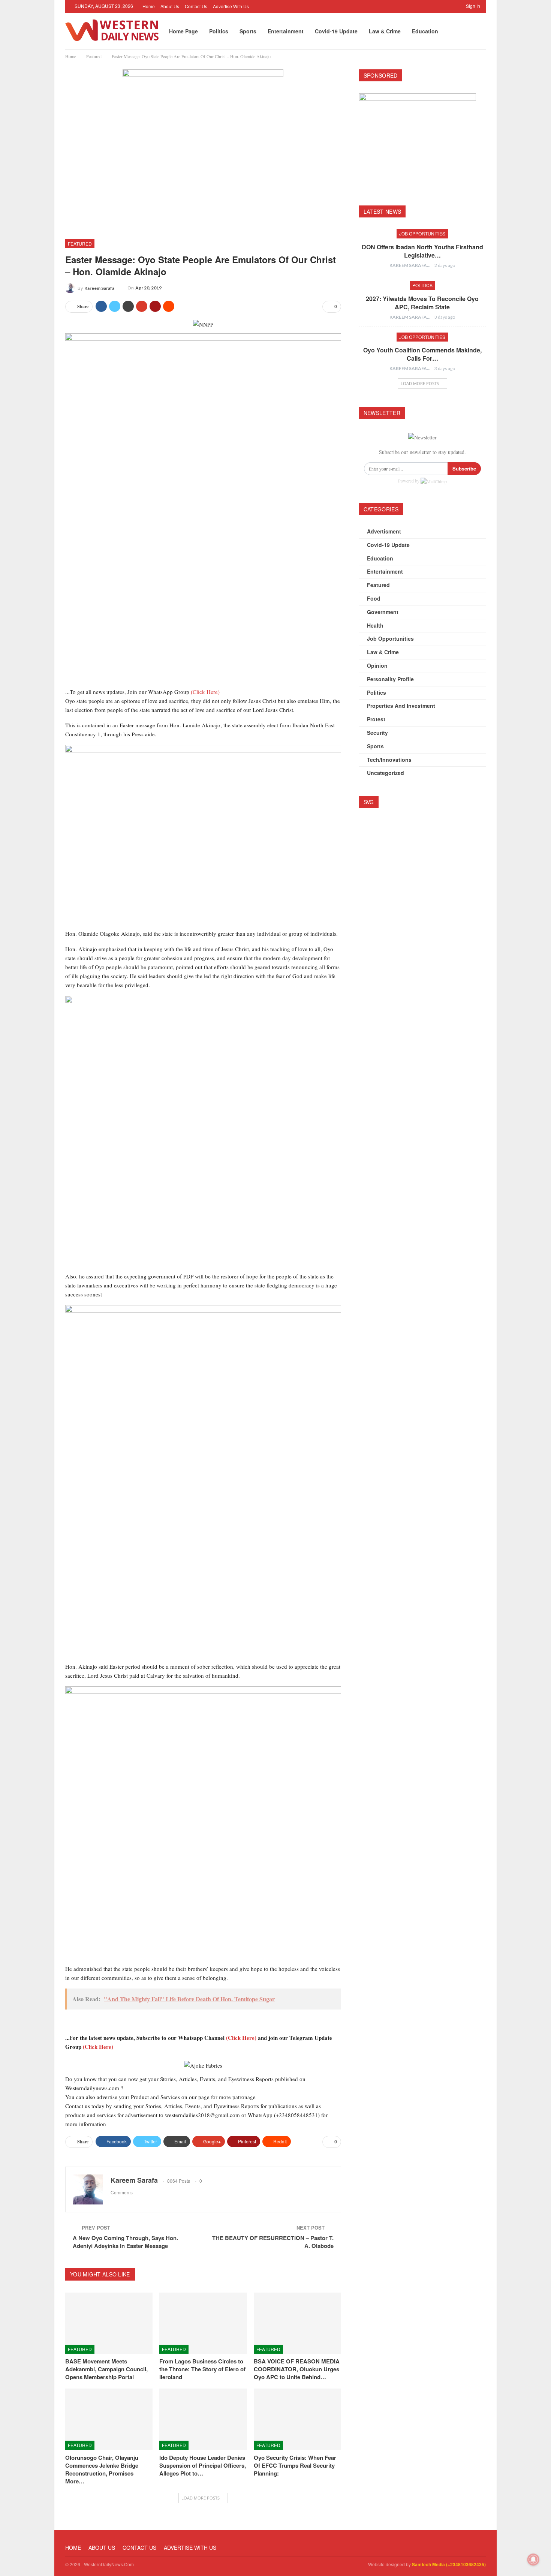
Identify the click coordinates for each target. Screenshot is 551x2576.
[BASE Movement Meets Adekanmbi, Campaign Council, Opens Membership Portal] (109, 2323)
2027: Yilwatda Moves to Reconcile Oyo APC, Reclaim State (422, 303)
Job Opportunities (422, 233)
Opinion (377, 665)
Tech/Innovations (389, 760)
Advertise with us (231, 6)
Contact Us (196, 6)
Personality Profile (390, 679)
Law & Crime (385, 31)
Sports (248, 31)
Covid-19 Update (336, 31)
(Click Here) (205, 692)
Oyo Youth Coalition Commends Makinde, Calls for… (422, 354)
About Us (170, 6)
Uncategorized (386, 773)
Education (425, 31)
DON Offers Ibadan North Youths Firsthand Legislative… (422, 251)
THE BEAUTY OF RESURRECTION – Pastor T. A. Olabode (273, 2242)
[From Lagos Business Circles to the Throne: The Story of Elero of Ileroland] (203, 2323)
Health (375, 625)
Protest (376, 719)
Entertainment (286, 31)
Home (149, 6)
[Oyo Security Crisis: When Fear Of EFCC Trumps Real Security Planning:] (297, 2419)
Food (374, 598)
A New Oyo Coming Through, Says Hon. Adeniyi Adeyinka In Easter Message (125, 2242)
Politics (219, 31)
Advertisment (384, 531)
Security (377, 733)
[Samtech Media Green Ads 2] (203, 1133)
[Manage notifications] (533, 2560)
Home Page (183, 31)
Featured (80, 244)
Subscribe (464, 468)
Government (383, 612)
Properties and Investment (401, 706)
